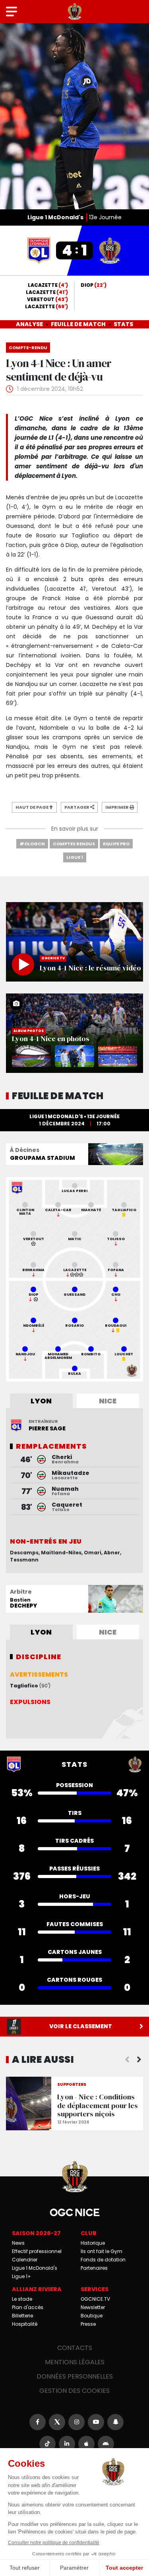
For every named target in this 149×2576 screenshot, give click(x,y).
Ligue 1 (75, 857)
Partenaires (94, 2268)
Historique (93, 2243)
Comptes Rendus (74, 844)
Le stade (22, 2299)
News (18, 2243)
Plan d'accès (28, 2307)
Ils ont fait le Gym (102, 2251)
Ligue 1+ (21, 2276)
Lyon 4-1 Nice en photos (74, 1033)
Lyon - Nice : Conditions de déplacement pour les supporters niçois (74, 2104)
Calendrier (25, 2260)
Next (139, 2060)
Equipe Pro (116, 844)
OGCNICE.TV (95, 2299)
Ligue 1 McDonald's (35, 2268)
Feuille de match (78, 324)
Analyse (29, 324)
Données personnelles (75, 2376)
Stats (123, 324)
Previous (127, 2060)
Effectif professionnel (37, 2251)
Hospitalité (25, 2324)
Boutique (92, 2316)
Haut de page (32, 807)
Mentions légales (75, 2362)
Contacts (75, 2348)
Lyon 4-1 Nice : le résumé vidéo (74, 942)
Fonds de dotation (103, 2260)
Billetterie (22, 2316)
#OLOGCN (32, 844)
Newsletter (93, 2307)
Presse (88, 2324)
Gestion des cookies (74, 2391)
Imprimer (117, 807)
